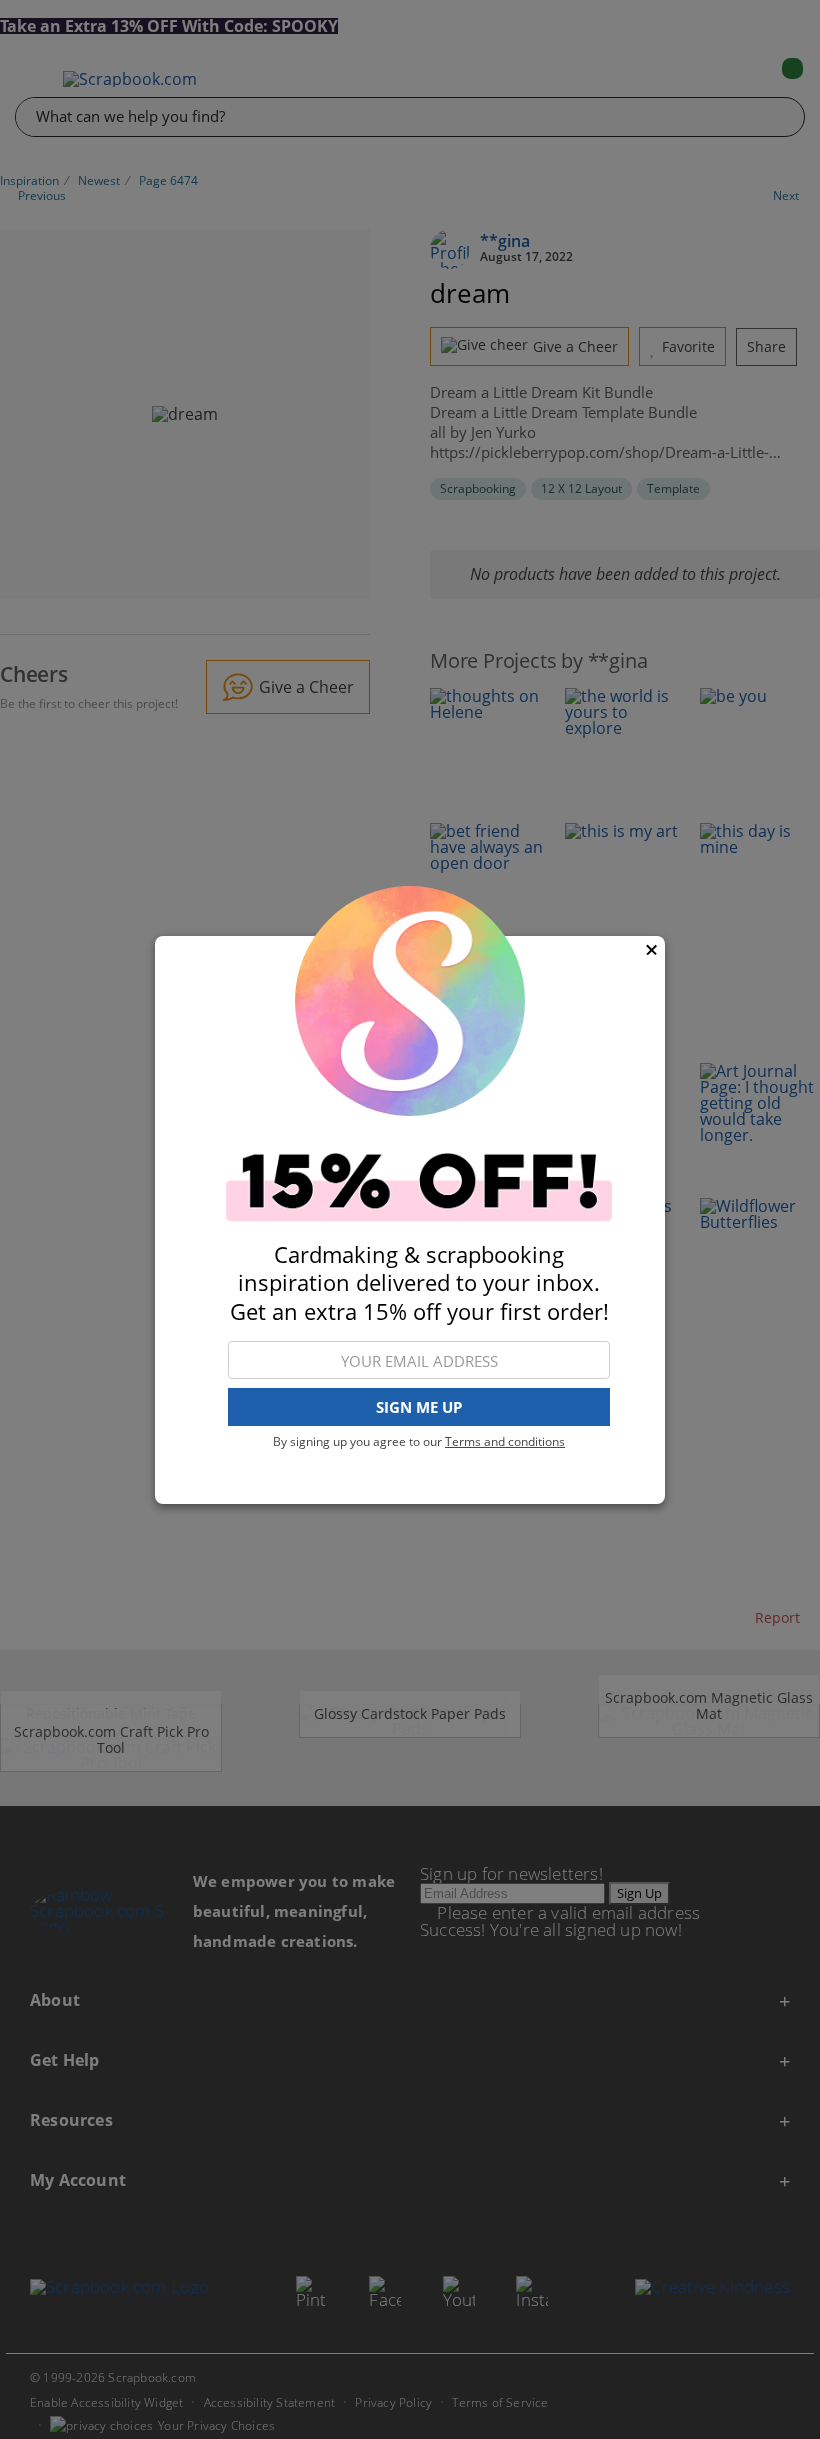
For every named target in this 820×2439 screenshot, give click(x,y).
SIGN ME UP (419, 1407)
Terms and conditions (505, 1441)
